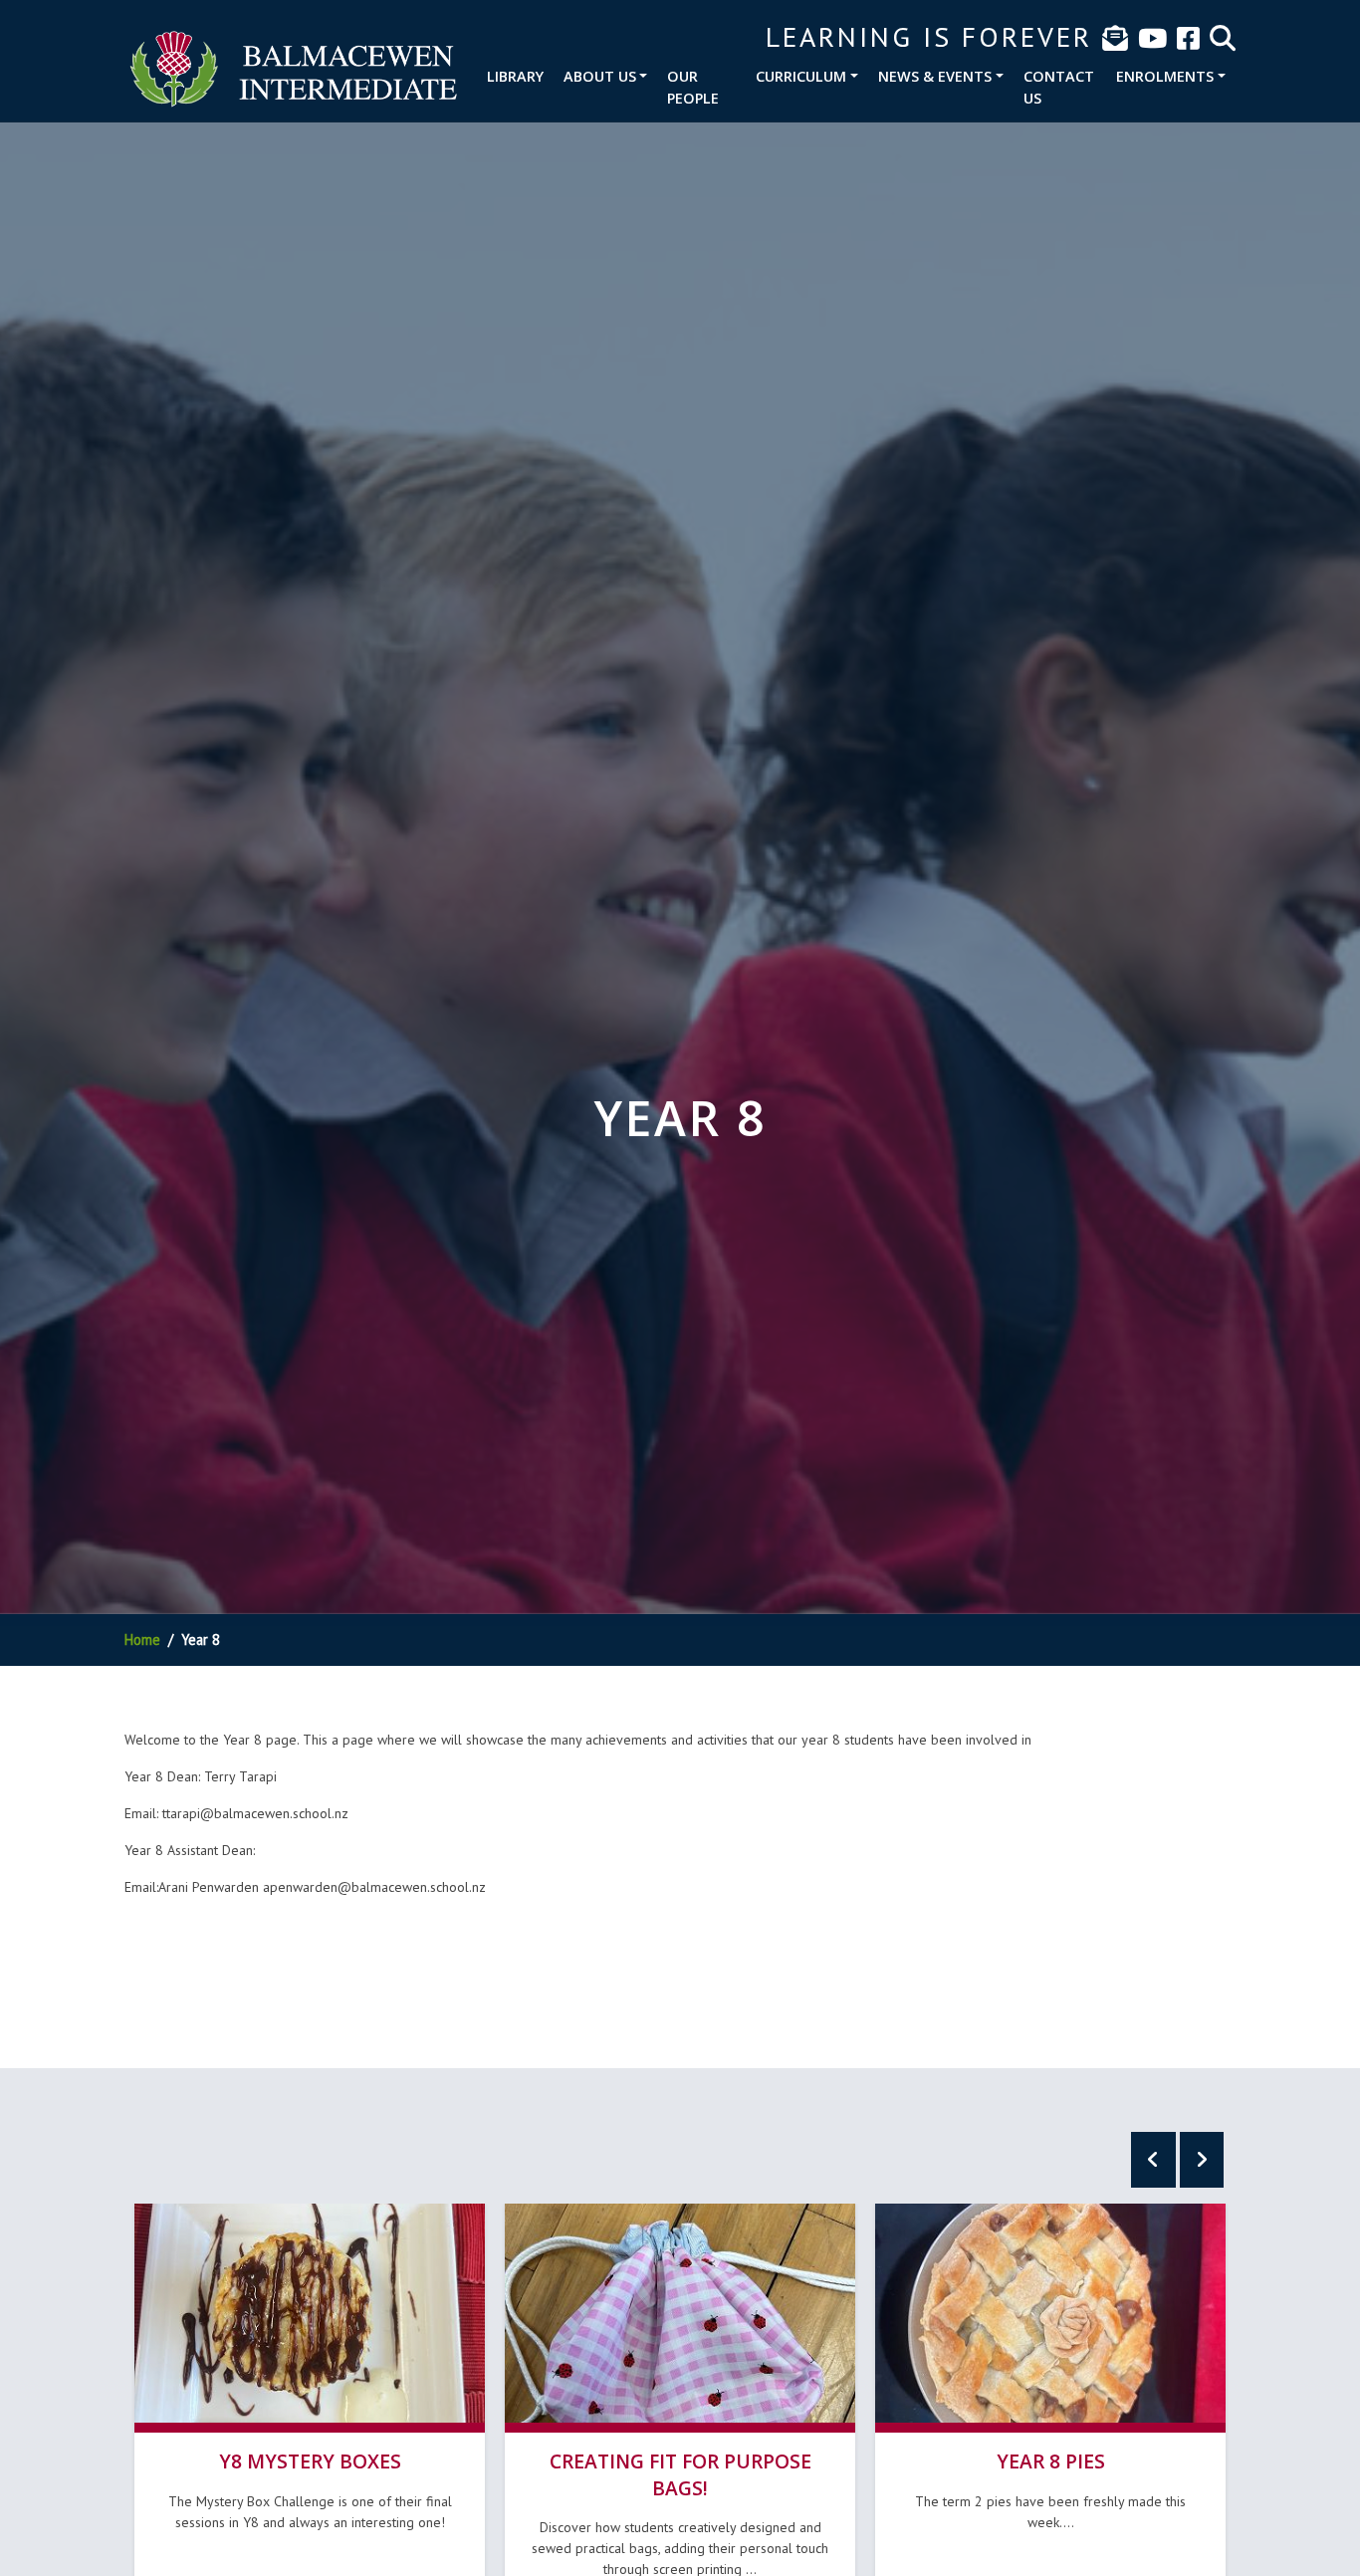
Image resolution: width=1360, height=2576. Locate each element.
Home (142, 1639)
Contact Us (1059, 87)
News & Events (935, 76)
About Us (600, 76)
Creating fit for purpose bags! (680, 2474)
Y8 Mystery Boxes (310, 2461)
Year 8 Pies (1051, 2461)
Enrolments (1165, 76)
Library (515, 76)
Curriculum (801, 76)
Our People (693, 87)
